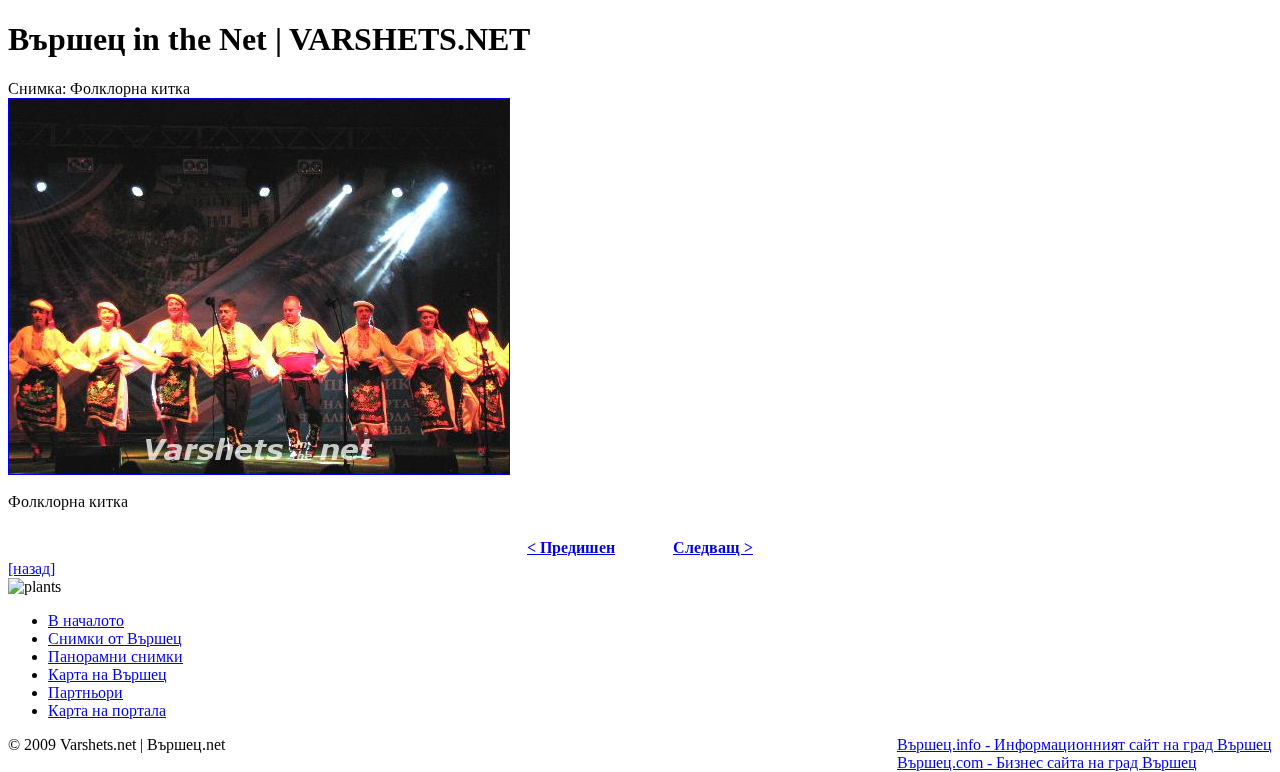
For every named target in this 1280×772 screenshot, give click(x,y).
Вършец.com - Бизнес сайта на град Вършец (1047, 762)
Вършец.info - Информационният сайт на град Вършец (1084, 744)
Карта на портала (107, 710)
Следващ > (713, 547)
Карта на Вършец (107, 674)
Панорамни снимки (115, 656)
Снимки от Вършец (115, 638)
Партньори (85, 692)
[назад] (31, 568)
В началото (86, 620)
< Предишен (571, 547)
